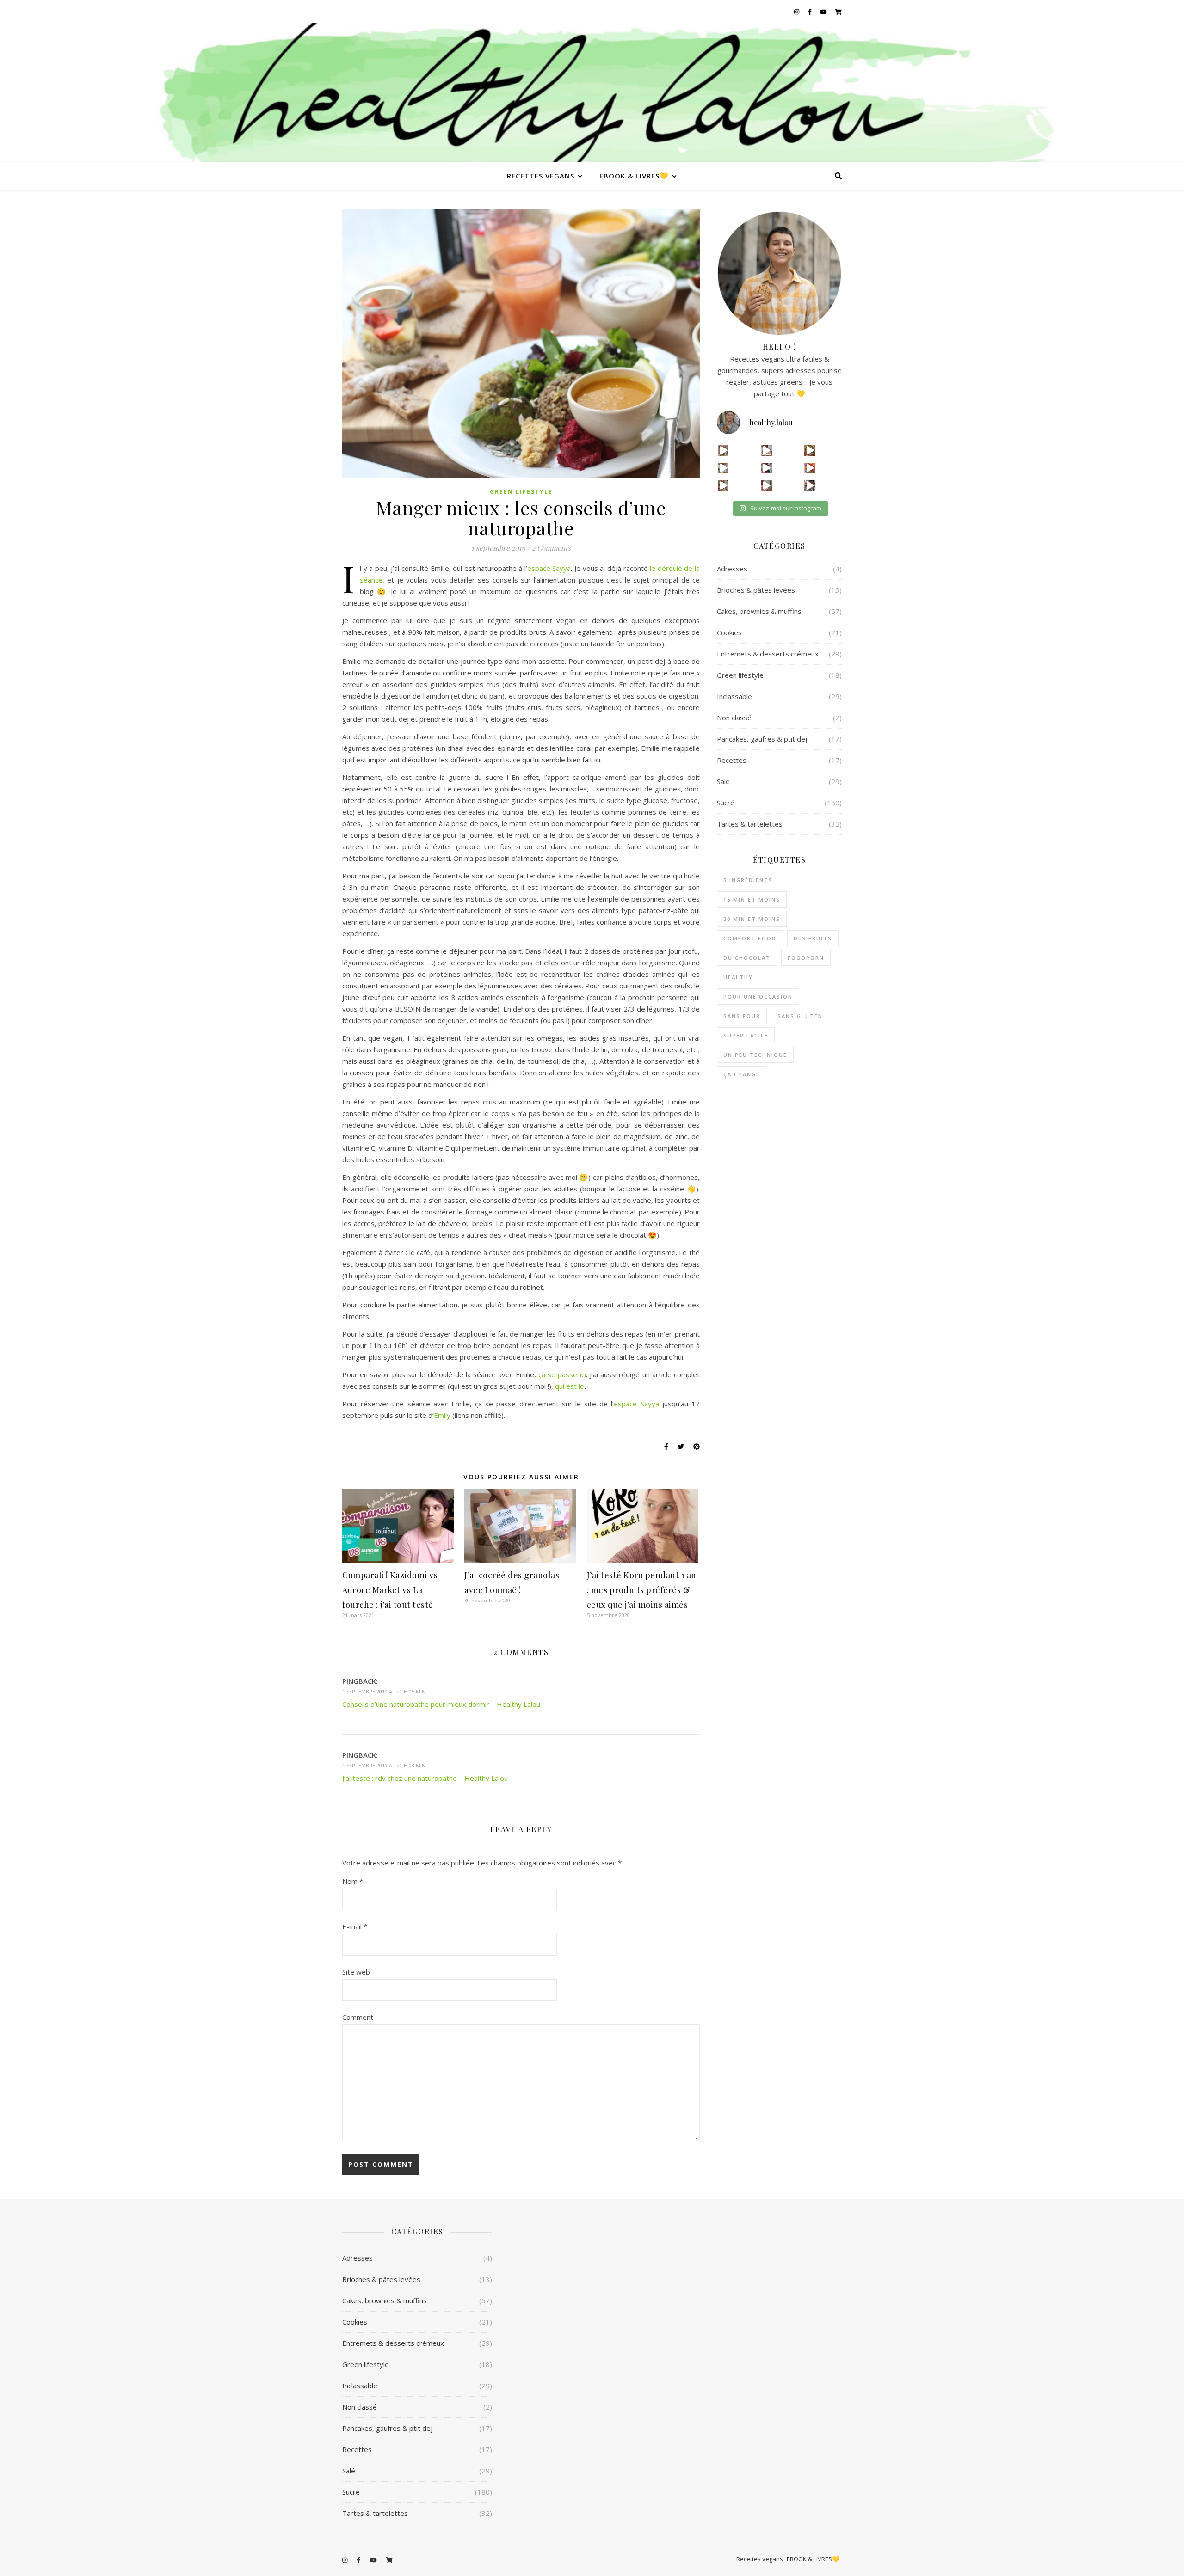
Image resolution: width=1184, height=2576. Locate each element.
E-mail (355, 1926)
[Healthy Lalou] (592, 92)
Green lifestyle (521, 492)
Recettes (732, 760)
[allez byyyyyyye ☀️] (767, 451)
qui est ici (570, 1386)
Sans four (742, 1016)
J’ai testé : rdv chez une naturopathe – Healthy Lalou (425, 1778)
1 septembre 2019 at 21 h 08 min (384, 1765)
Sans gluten (800, 1016)
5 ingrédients (748, 880)
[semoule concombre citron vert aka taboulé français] (810, 451)
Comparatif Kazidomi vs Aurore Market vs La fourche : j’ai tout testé (390, 1590)
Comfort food (750, 938)
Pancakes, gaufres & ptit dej (762, 739)
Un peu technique (755, 1055)
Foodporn (806, 958)
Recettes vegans (541, 176)
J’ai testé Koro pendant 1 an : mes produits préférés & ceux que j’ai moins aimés (642, 1590)
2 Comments (551, 548)
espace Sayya (549, 568)
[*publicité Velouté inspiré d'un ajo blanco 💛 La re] (724, 468)
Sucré (726, 803)
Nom (353, 1881)
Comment (358, 2017)
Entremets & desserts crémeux (768, 654)
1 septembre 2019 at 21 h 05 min (384, 1691)
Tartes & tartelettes (750, 824)
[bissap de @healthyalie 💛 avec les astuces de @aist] (767, 468)
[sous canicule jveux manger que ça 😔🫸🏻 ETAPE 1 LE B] (810, 468)
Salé (723, 781)
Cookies (729, 632)
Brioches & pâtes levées (756, 590)
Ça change (742, 1074)
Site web (356, 1972)
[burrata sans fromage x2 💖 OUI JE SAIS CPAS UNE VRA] (810, 485)
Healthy (738, 977)
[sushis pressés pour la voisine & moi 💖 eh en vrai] (767, 485)
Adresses (732, 569)
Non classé (734, 718)
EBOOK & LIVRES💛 (634, 176)
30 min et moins (752, 919)
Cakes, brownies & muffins (759, 611)
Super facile (746, 1035)
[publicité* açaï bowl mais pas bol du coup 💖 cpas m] (724, 485)
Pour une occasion (758, 997)
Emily (442, 1415)
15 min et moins (752, 899)
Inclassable (734, 696)
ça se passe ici (562, 1374)
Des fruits (813, 938)
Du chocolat (747, 958)
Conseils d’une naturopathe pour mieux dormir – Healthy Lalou (441, 1704)
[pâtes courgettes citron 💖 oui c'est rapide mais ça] (724, 451)
